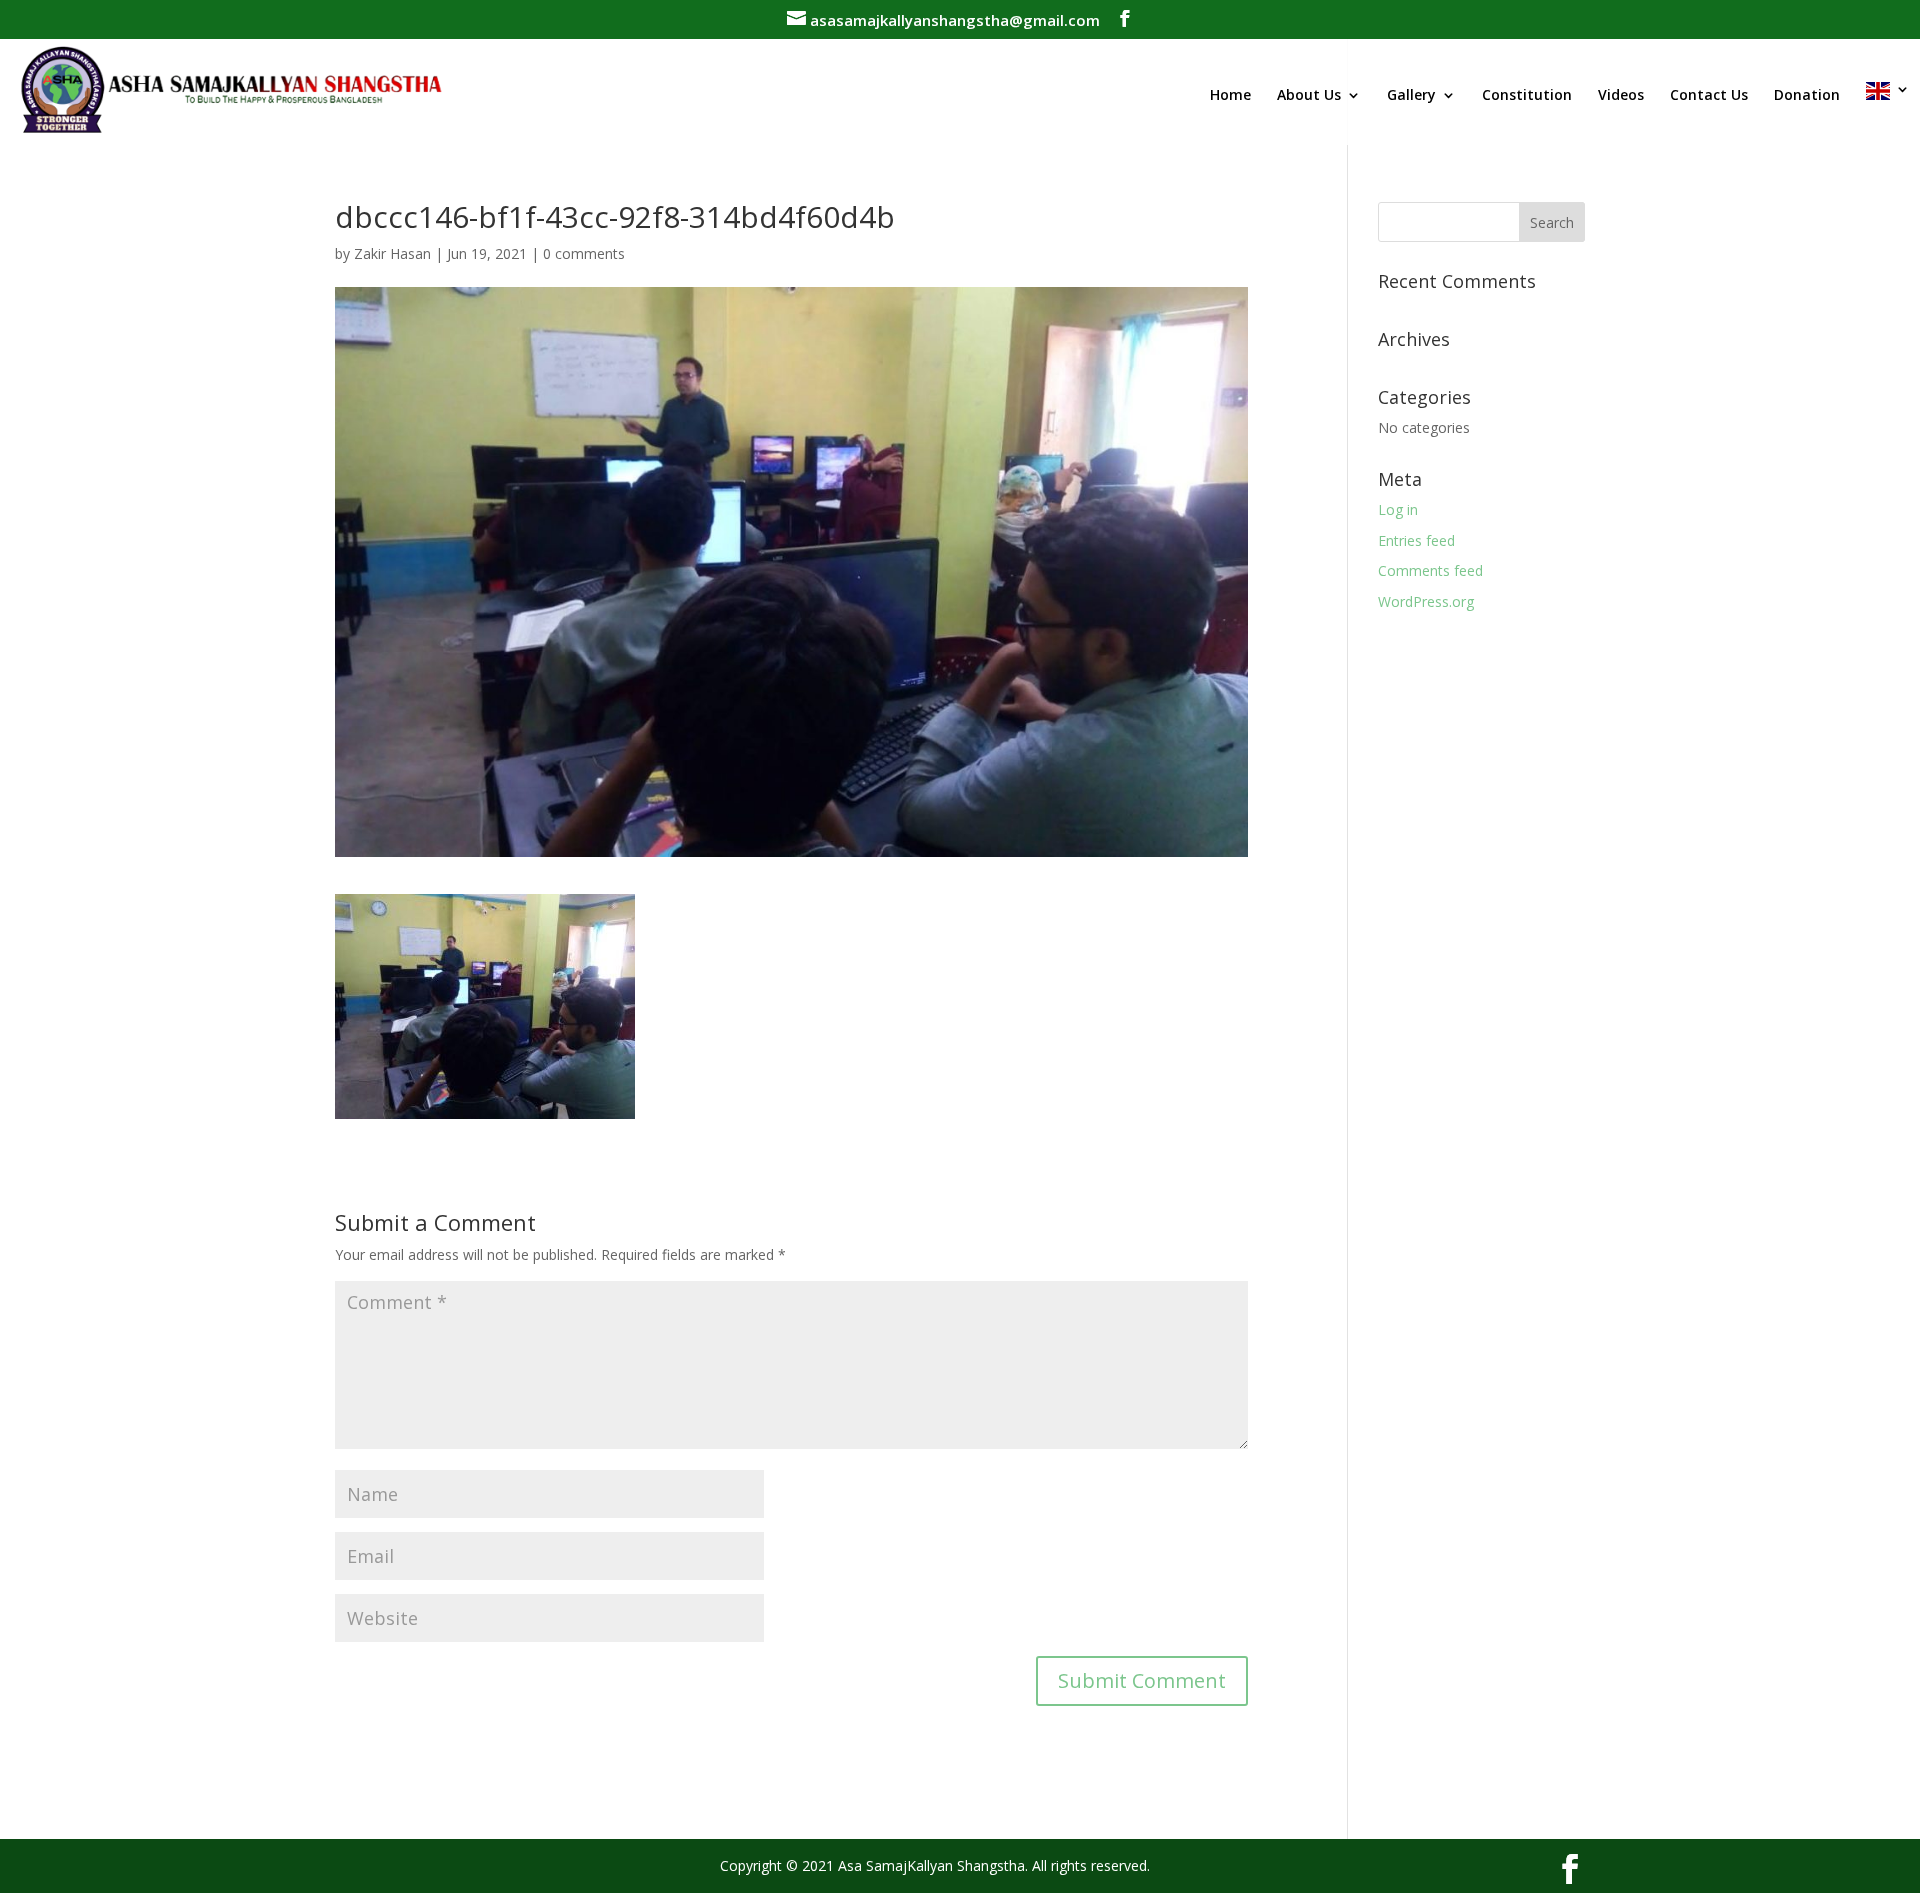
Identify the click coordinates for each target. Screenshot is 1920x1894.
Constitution (1527, 96)
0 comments (584, 253)
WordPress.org (1426, 601)
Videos (1621, 96)
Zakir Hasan (392, 253)
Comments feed (1430, 570)
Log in (1398, 509)
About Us (1309, 96)
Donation (1807, 96)
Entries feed (1416, 540)
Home (1230, 96)
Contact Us (1709, 96)
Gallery (1411, 96)
